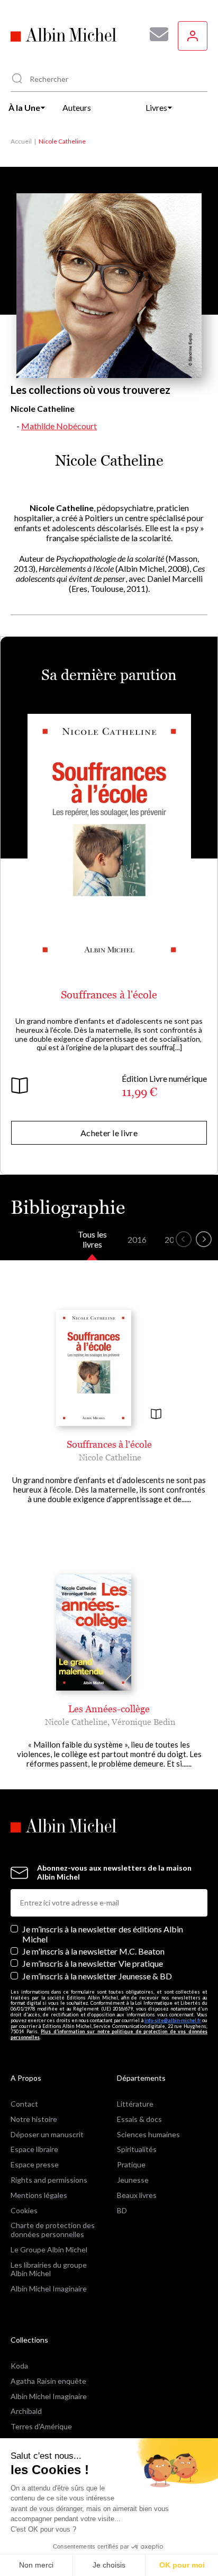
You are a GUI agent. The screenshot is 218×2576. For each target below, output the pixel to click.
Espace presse (35, 2164)
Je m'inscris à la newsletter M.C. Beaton (93, 1951)
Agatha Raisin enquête (48, 2381)
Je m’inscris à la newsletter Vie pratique (93, 1963)
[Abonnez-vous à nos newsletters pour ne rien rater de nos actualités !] (155, 34)
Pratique (131, 2164)
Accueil (21, 141)
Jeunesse (133, 2180)
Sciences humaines (148, 2134)
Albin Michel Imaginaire (49, 2289)
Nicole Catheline (110, 1457)
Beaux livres (137, 2195)
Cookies (24, 2210)
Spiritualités (137, 2149)
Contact (24, 2104)
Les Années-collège (109, 1709)
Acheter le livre (109, 1133)
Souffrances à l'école (109, 995)
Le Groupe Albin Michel (49, 2249)
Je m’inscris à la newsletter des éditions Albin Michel (103, 1934)
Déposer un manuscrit (47, 2134)
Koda (19, 2366)
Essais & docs (139, 2119)
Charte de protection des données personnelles (53, 2230)
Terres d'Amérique (41, 2426)
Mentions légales (39, 2195)
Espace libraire (34, 2149)
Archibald (26, 2411)
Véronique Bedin (143, 1722)
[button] (184, 1239)
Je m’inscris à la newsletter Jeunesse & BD (97, 1976)
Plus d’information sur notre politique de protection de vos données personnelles (109, 2034)
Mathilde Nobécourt (59, 426)
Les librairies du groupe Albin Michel (49, 2269)
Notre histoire (34, 2119)
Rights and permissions (49, 2180)
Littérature (135, 2104)
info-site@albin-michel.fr (173, 2020)
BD (122, 2210)
